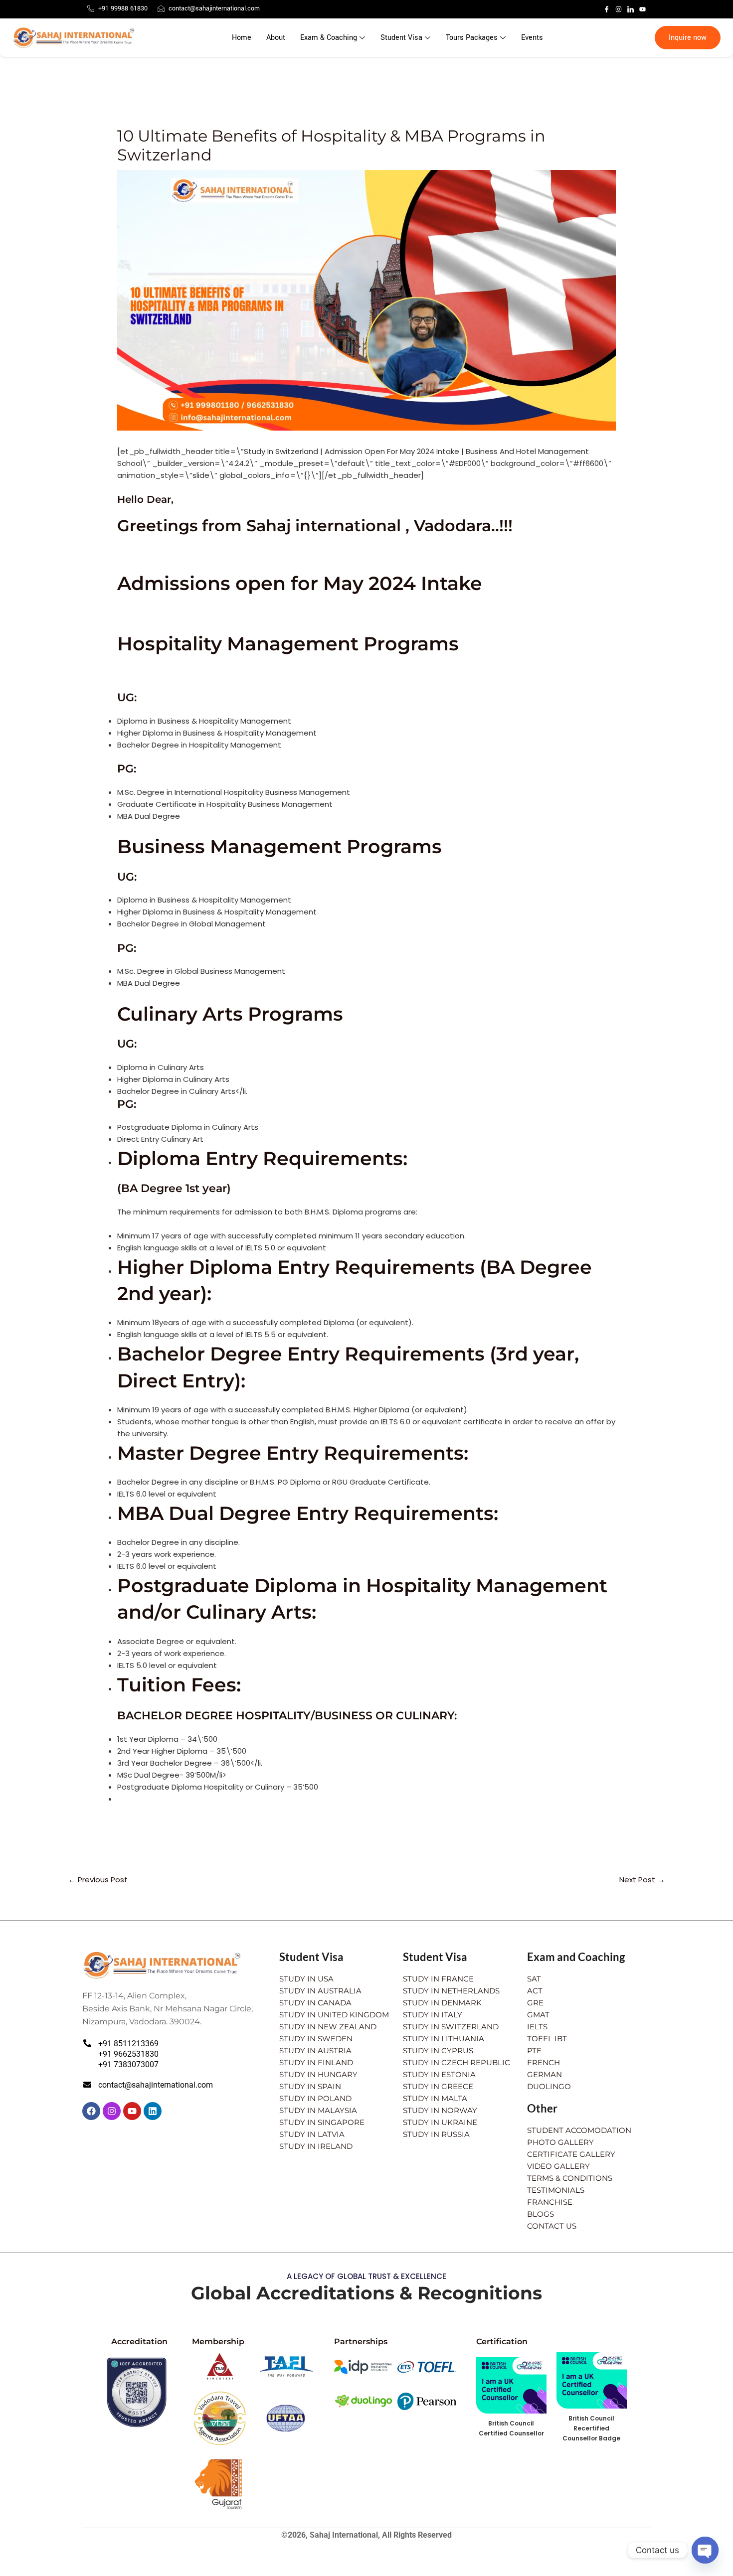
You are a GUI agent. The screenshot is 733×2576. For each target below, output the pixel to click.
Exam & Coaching (329, 38)
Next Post (642, 1880)
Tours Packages (472, 38)
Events (532, 38)
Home (242, 38)
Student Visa (401, 38)
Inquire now (688, 38)
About (276, 38)
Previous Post (98, 1880)
